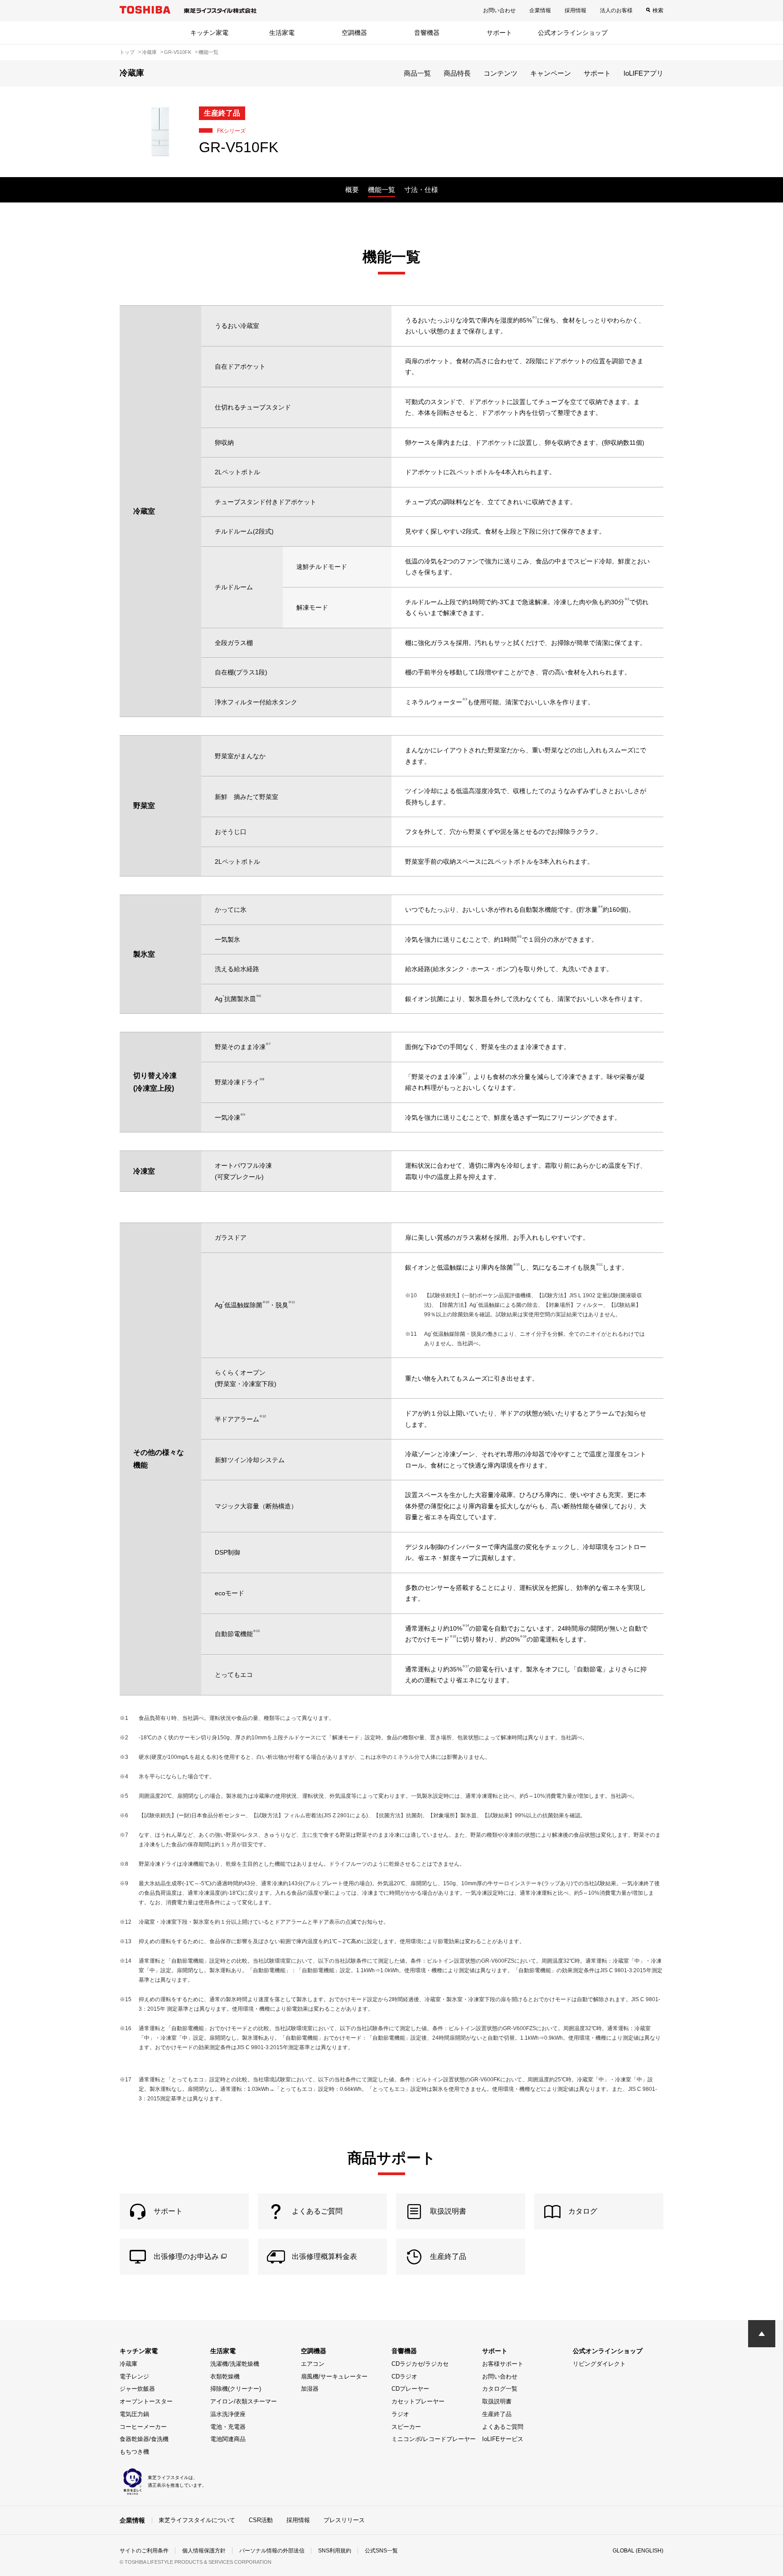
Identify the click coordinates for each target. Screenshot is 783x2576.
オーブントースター (146, 2401)
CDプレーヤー (410, 2389)
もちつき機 (134, 2452)
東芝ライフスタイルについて (197, 2520)
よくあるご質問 (503, 2427)
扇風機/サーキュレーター (334, 2376)
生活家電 (282, 33)
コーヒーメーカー (143, 2427)
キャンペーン (551, 73)
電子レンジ (134, 2376)
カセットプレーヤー (418, 2401)
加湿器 (310, 2389)
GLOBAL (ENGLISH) (638, 2551)
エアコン (313, 2364)
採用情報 (575, 10)
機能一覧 (382, 190)
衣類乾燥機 (225, 2376)
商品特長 (457, 73)
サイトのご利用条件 (144, 2551)
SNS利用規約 (335, 2551)
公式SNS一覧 (381, 2551)
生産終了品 (497, 2414)
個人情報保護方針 (204, 2551)
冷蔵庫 (128, 2364)
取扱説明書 (497, 2401)
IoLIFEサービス (503, 2439)
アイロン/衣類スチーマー (244, 2401)
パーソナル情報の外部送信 (272, 2551)
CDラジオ (404, 2376)
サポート (499, 33)
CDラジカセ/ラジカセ (420, 2364)
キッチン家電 (209, 33)
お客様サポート (503, 2364)
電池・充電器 (228, 2427)
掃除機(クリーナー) (236, 2389)
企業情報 (540, 10)
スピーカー (406, 2427)
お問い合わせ (499, 10)
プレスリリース (344, 2520)
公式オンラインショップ (573, 33)
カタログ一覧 (500, 2389)
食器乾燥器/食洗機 (144, 2439)
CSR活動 (261, 2520)
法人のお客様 (616, 10)
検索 (658, 10)
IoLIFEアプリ (643, 73)
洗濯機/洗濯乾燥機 (235, 2364)
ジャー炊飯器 (137, 2389)
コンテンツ (500, 73)
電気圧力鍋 (134, 2414)
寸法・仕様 (421, 190)
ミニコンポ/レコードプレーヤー (434, 2439)
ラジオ (400, 2414)
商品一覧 (417, 73)
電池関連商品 (228, 2439)
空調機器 (354, 33)
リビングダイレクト (599, 2364)
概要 (352, 190)
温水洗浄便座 (228, 2414)
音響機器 (427, 33)
